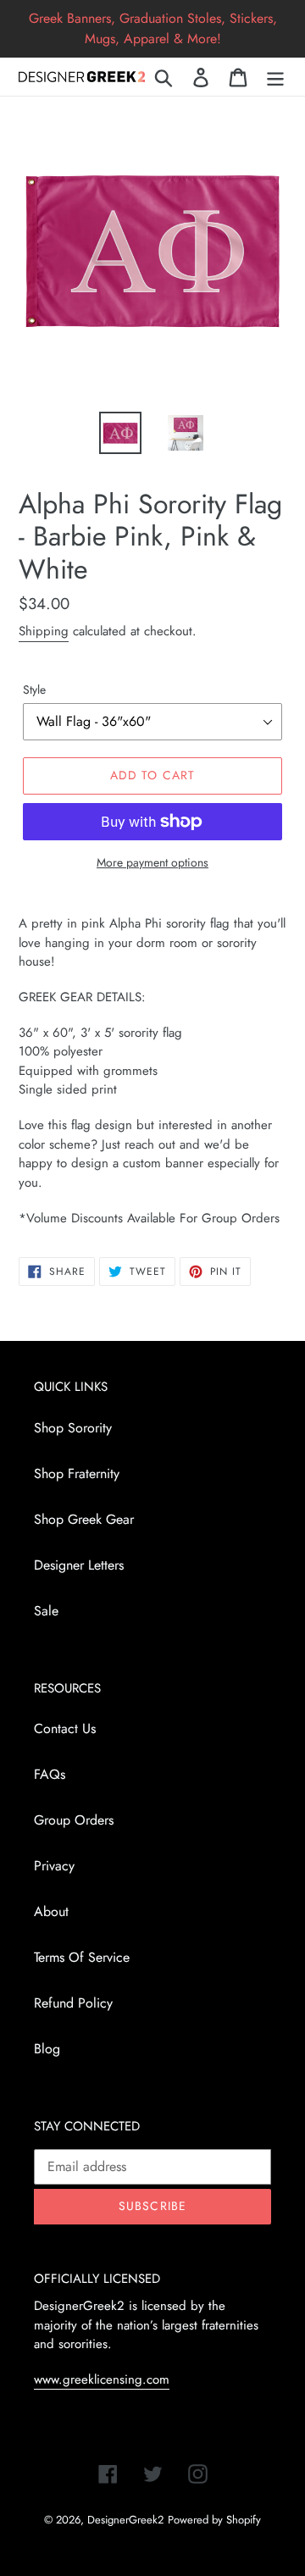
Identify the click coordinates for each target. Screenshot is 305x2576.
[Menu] (275, 77)
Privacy (54, 1866)
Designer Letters (79, 1565)
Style (34, 690)
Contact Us (65, 1728)
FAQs (50, 1774)
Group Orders (74, 1820)
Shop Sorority (73, 1428)
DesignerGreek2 (125, 2520)
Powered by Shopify (214, 2520)
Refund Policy (73, 2003)
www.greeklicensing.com (102, 2379)
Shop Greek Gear (84, 1519)
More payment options (152, 862)
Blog (47, 2049)
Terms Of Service (82, 1957)
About (51, 1911)
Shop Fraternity (77, 1474)
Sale (46, 1611)
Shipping (44, 631)
